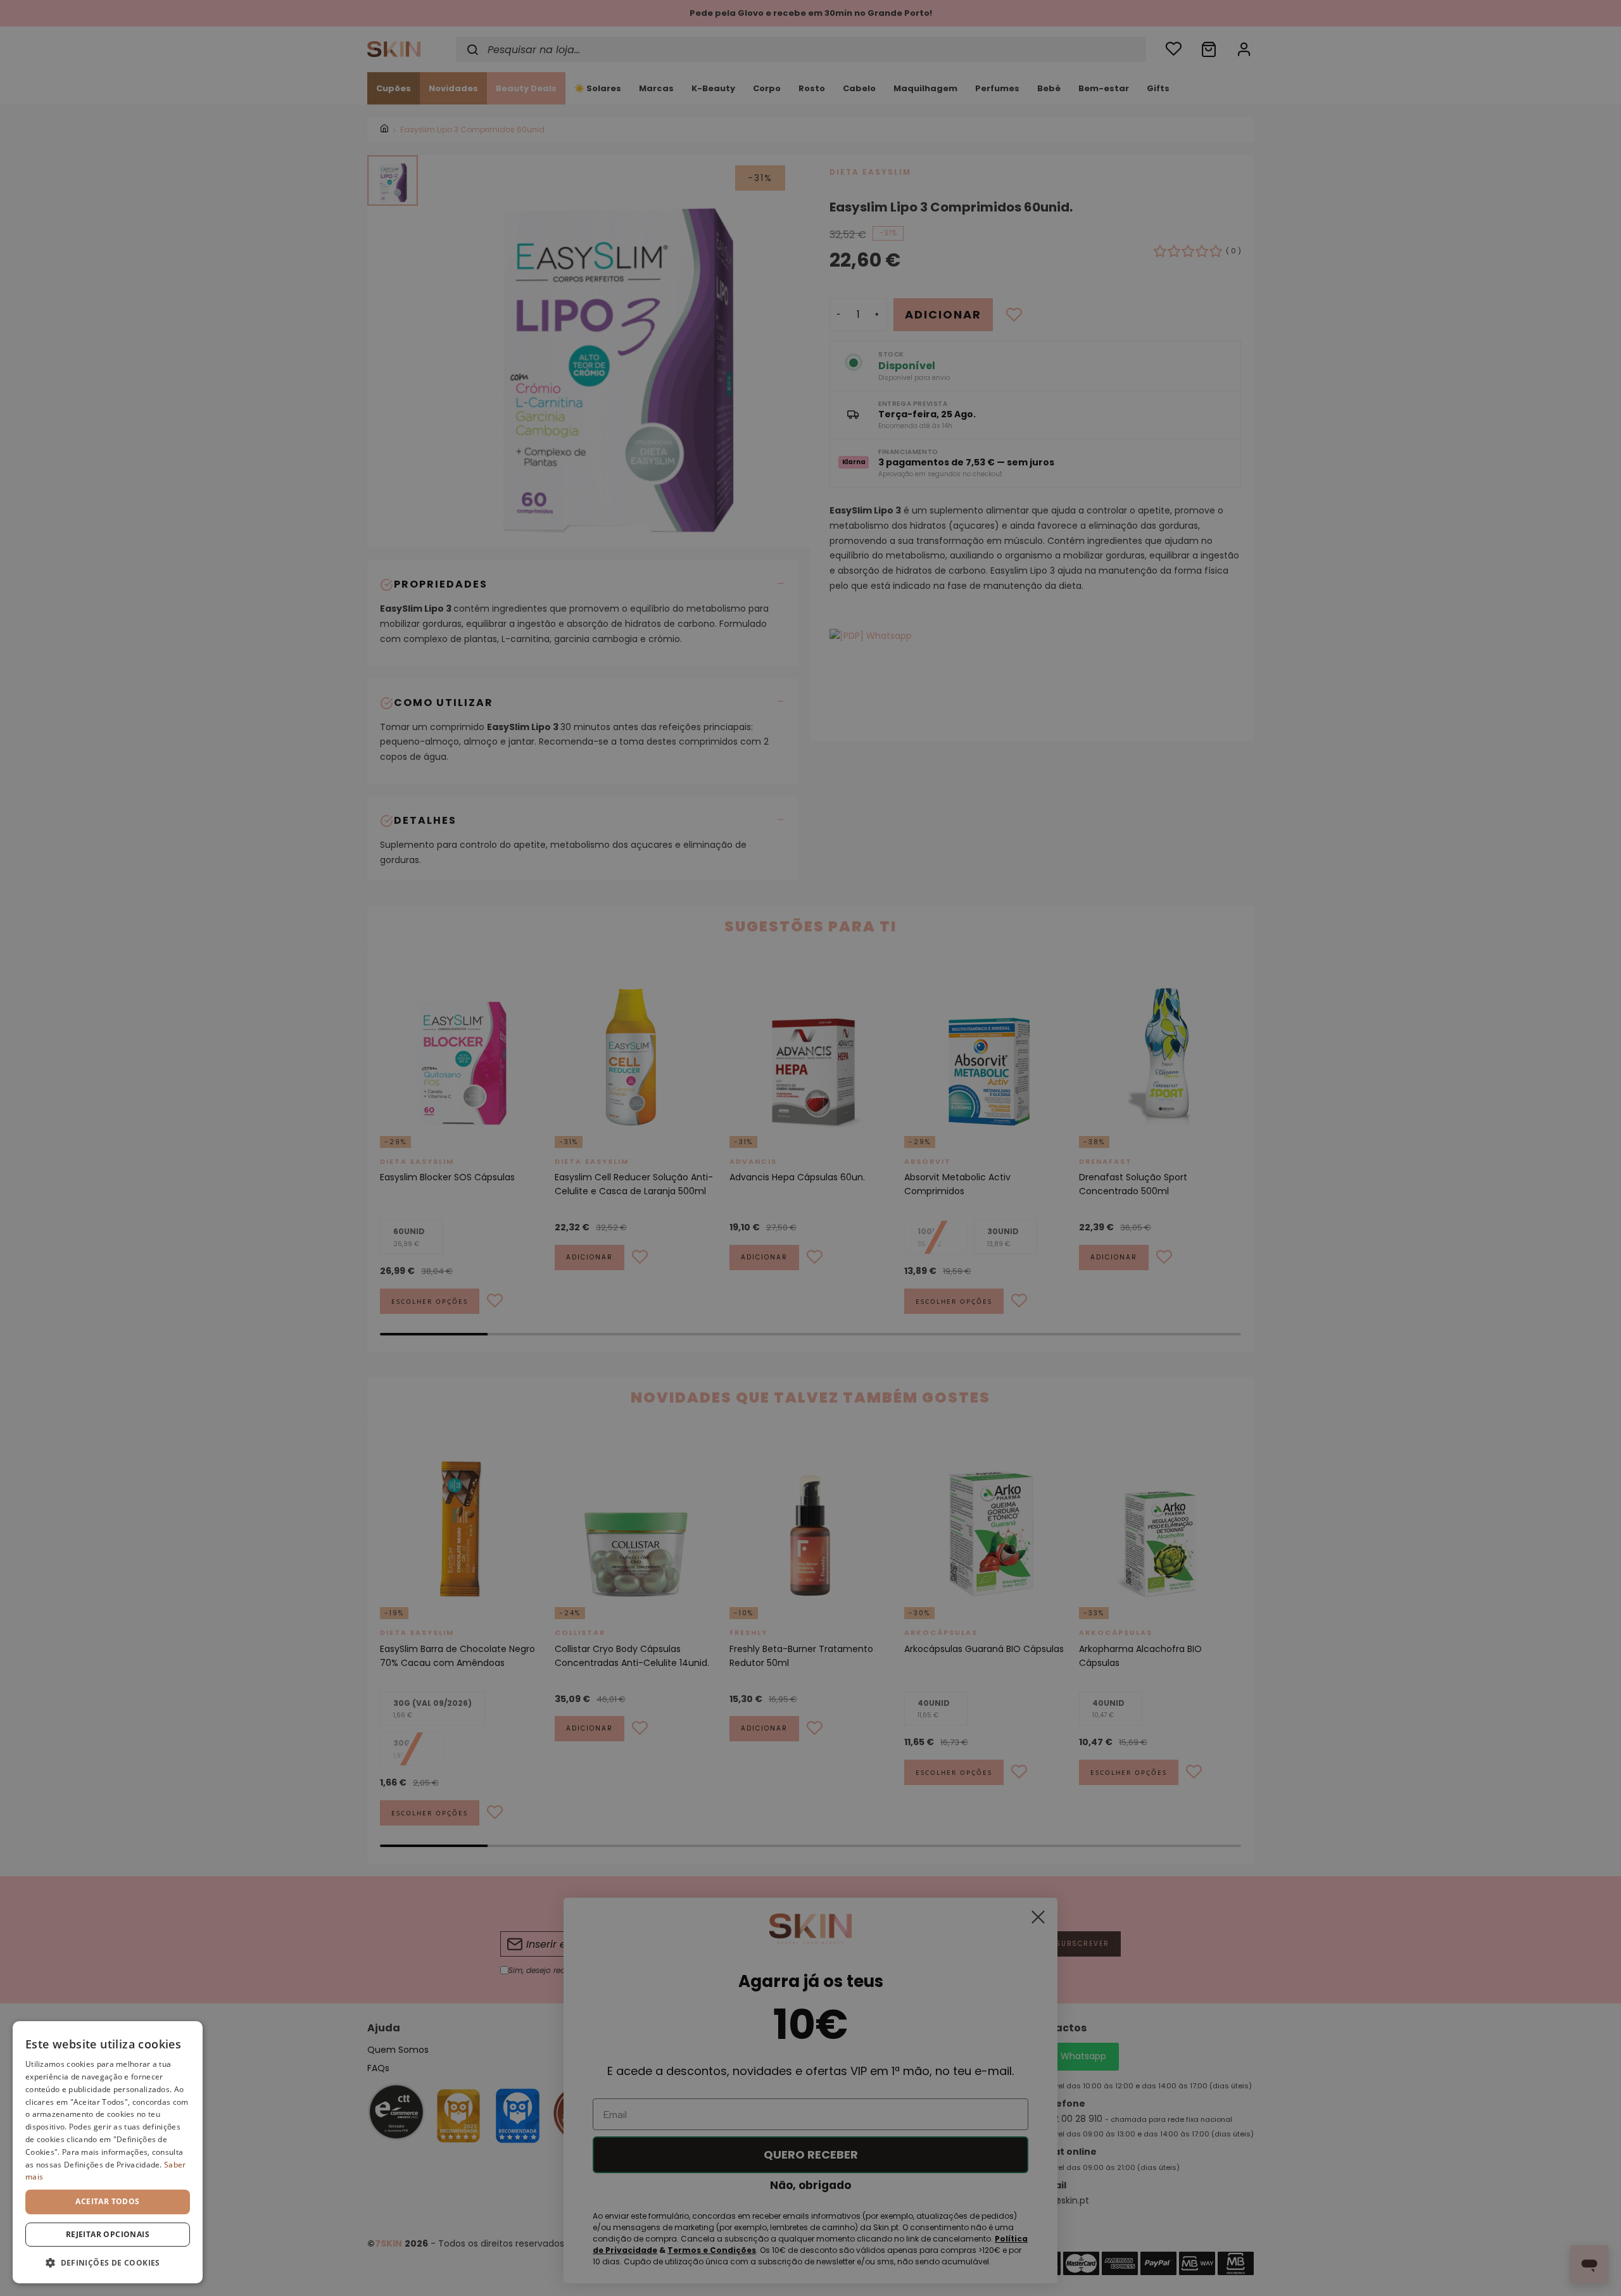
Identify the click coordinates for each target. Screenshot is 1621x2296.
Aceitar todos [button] (107, 2201)
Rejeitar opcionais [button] (108, 2234)
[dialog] (108, 2152)
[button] (108, 2263)
